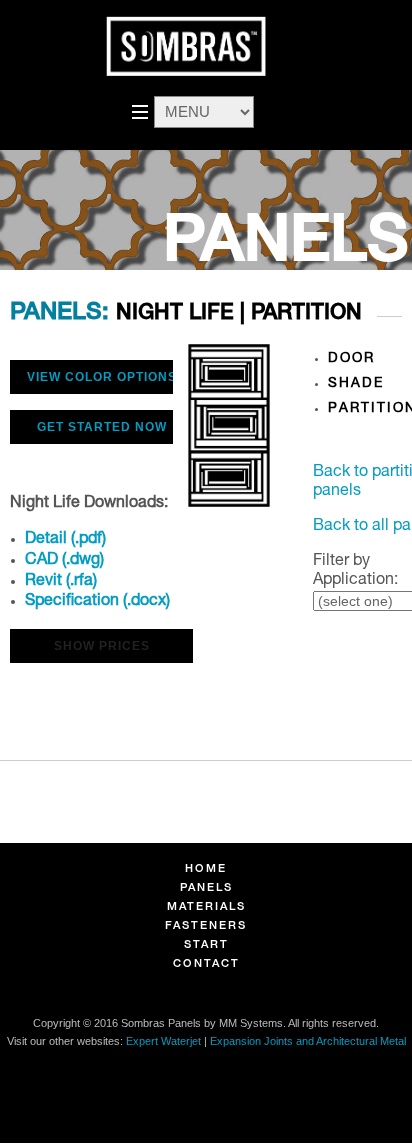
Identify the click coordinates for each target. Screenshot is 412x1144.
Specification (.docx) (97, 602)
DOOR (351, 359)
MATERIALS (206, 907)
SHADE (356, 384)
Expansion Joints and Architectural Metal (308, 1041)
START (206, 945)
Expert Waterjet (163, 1041)
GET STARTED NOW (102, 427)
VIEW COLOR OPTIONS (102, 377)
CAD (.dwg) (64, 561)
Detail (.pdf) (65, 540)
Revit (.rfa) (61, 582)
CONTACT (206, 964)
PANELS (206, 888)
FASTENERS (206, 926)
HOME (206, 869)
